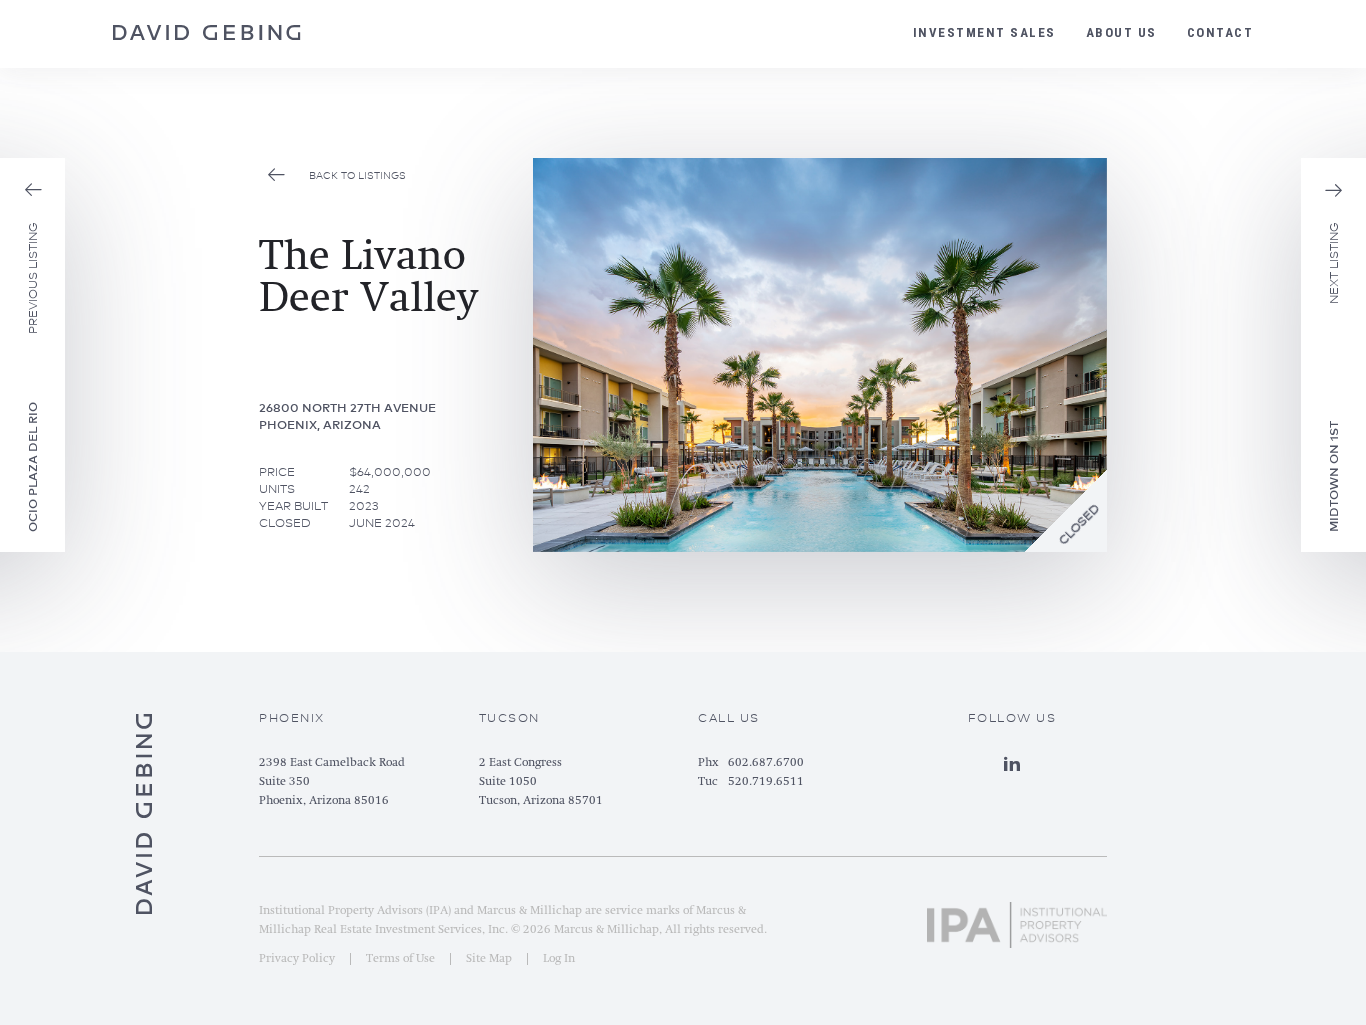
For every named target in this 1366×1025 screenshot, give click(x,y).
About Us (1121, 32)
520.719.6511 (766, 782)
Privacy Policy (297, 959)
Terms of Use (400, 959)
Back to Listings (357, 175)
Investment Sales (984, 32)
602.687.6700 (766, 763)
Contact (1220, 32)
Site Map (489, 959)
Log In (559, 959)
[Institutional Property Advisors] (1017, 917)
